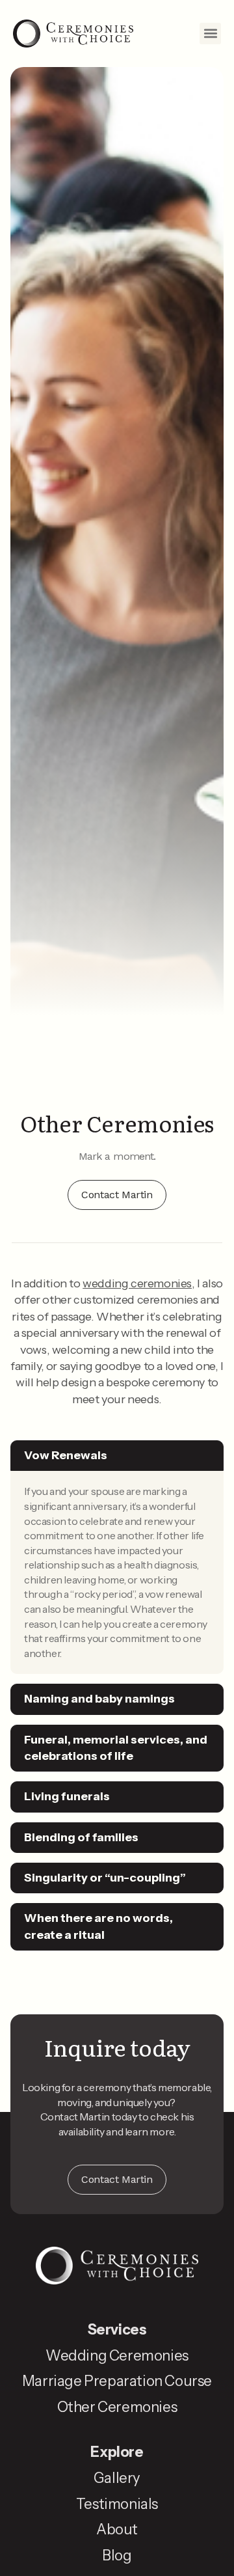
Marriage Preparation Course (117, 2381)
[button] (210, 34)
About (117, 2529)
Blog (117, 2555)
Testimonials (117, 2504)
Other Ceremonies (117, 2407)
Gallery (117, 2478)
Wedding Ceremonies (117, 2356)
